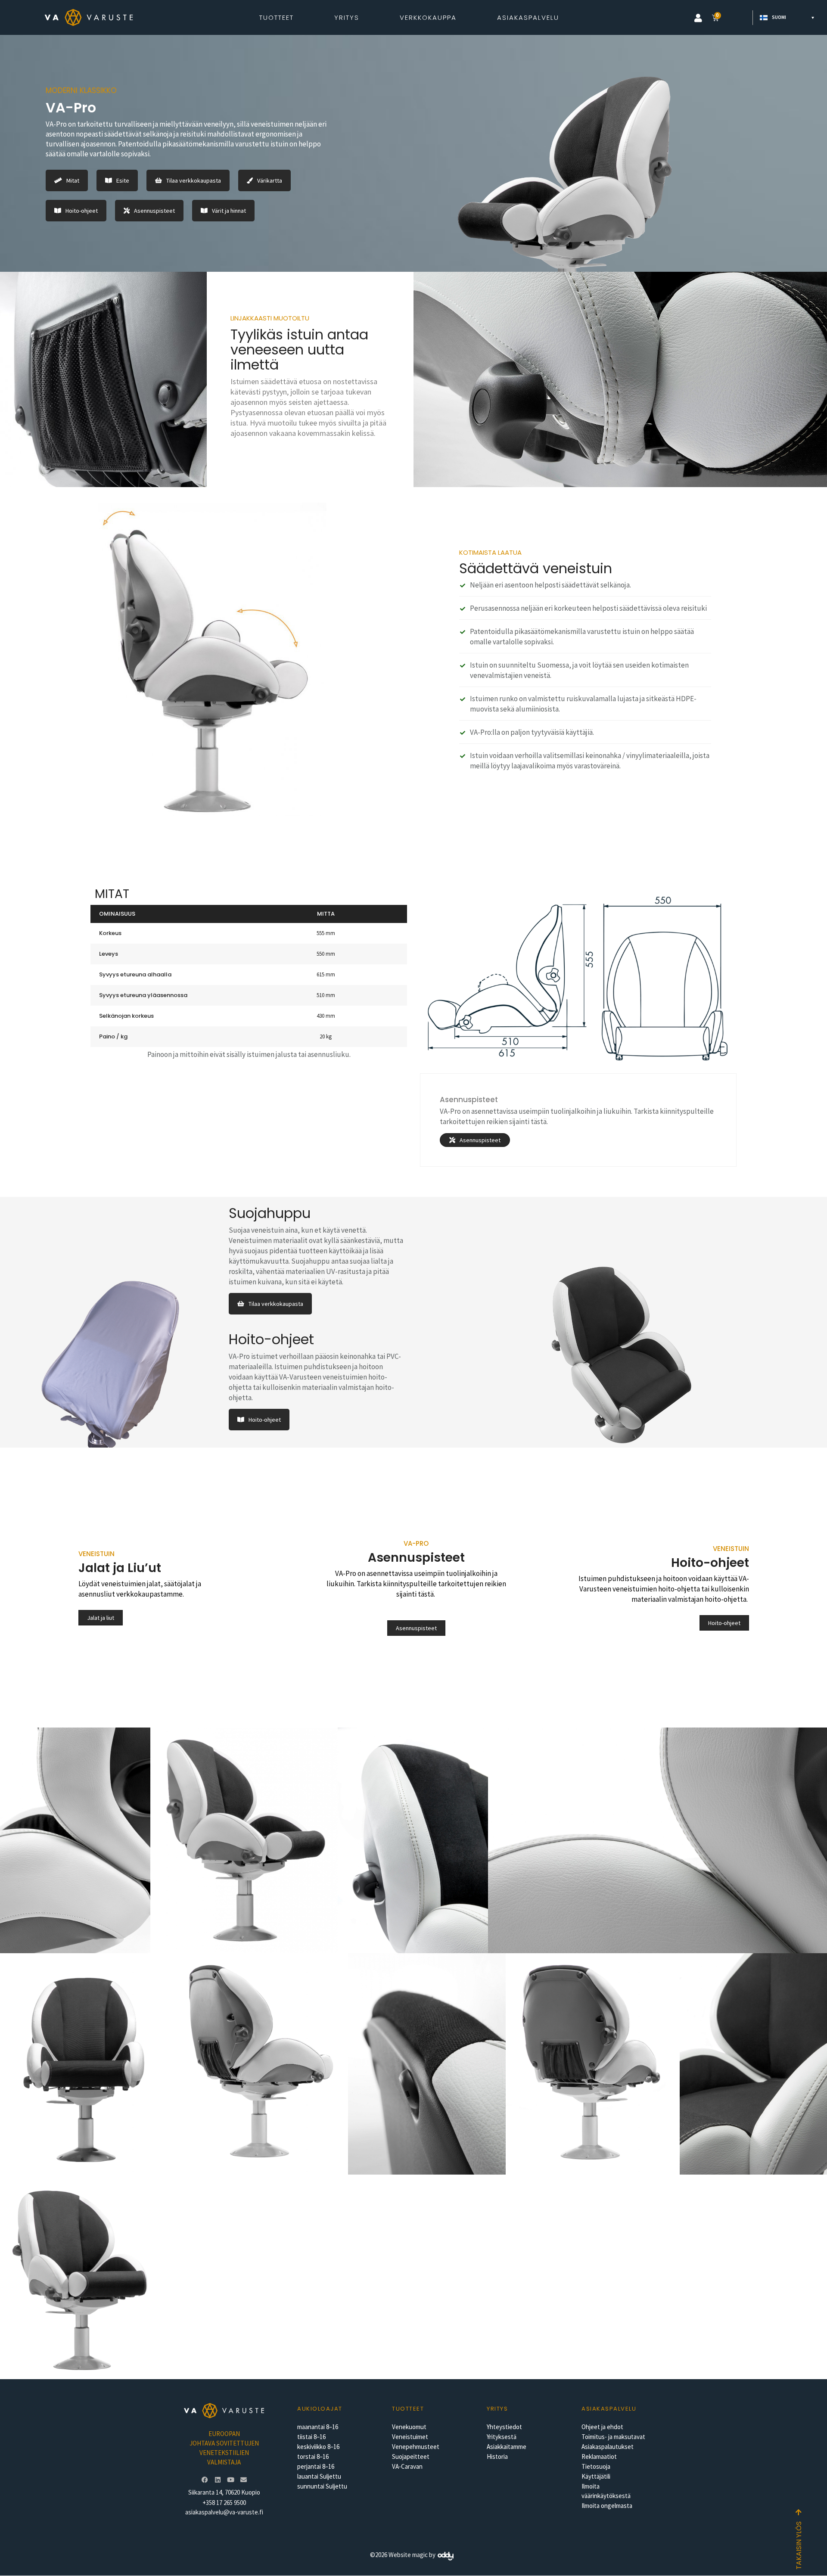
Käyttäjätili (596, 2476)
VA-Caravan (407, 2466)
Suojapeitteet (411, 2456)
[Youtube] (230, 2480)
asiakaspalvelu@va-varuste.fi (224, 2512)
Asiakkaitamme (507, 2447)
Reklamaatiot (599, 2456)
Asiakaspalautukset (608, 2447)
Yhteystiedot (504, 2427)
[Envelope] (243, 2480)
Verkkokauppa (428, 17)
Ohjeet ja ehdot (602, 2427)
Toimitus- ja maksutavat (613, 2437)
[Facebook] (205, 2480)
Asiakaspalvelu (528, 17)
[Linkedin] (218, 2480)
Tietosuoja (596, 2466)
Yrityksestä (502, 2437)
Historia (497, 2456)
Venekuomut (409, 2427)
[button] (698, 18)
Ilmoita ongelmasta (607, 2506)
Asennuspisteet (469, 1100)
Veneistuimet (410, 2437)
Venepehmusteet (416, 2447)
